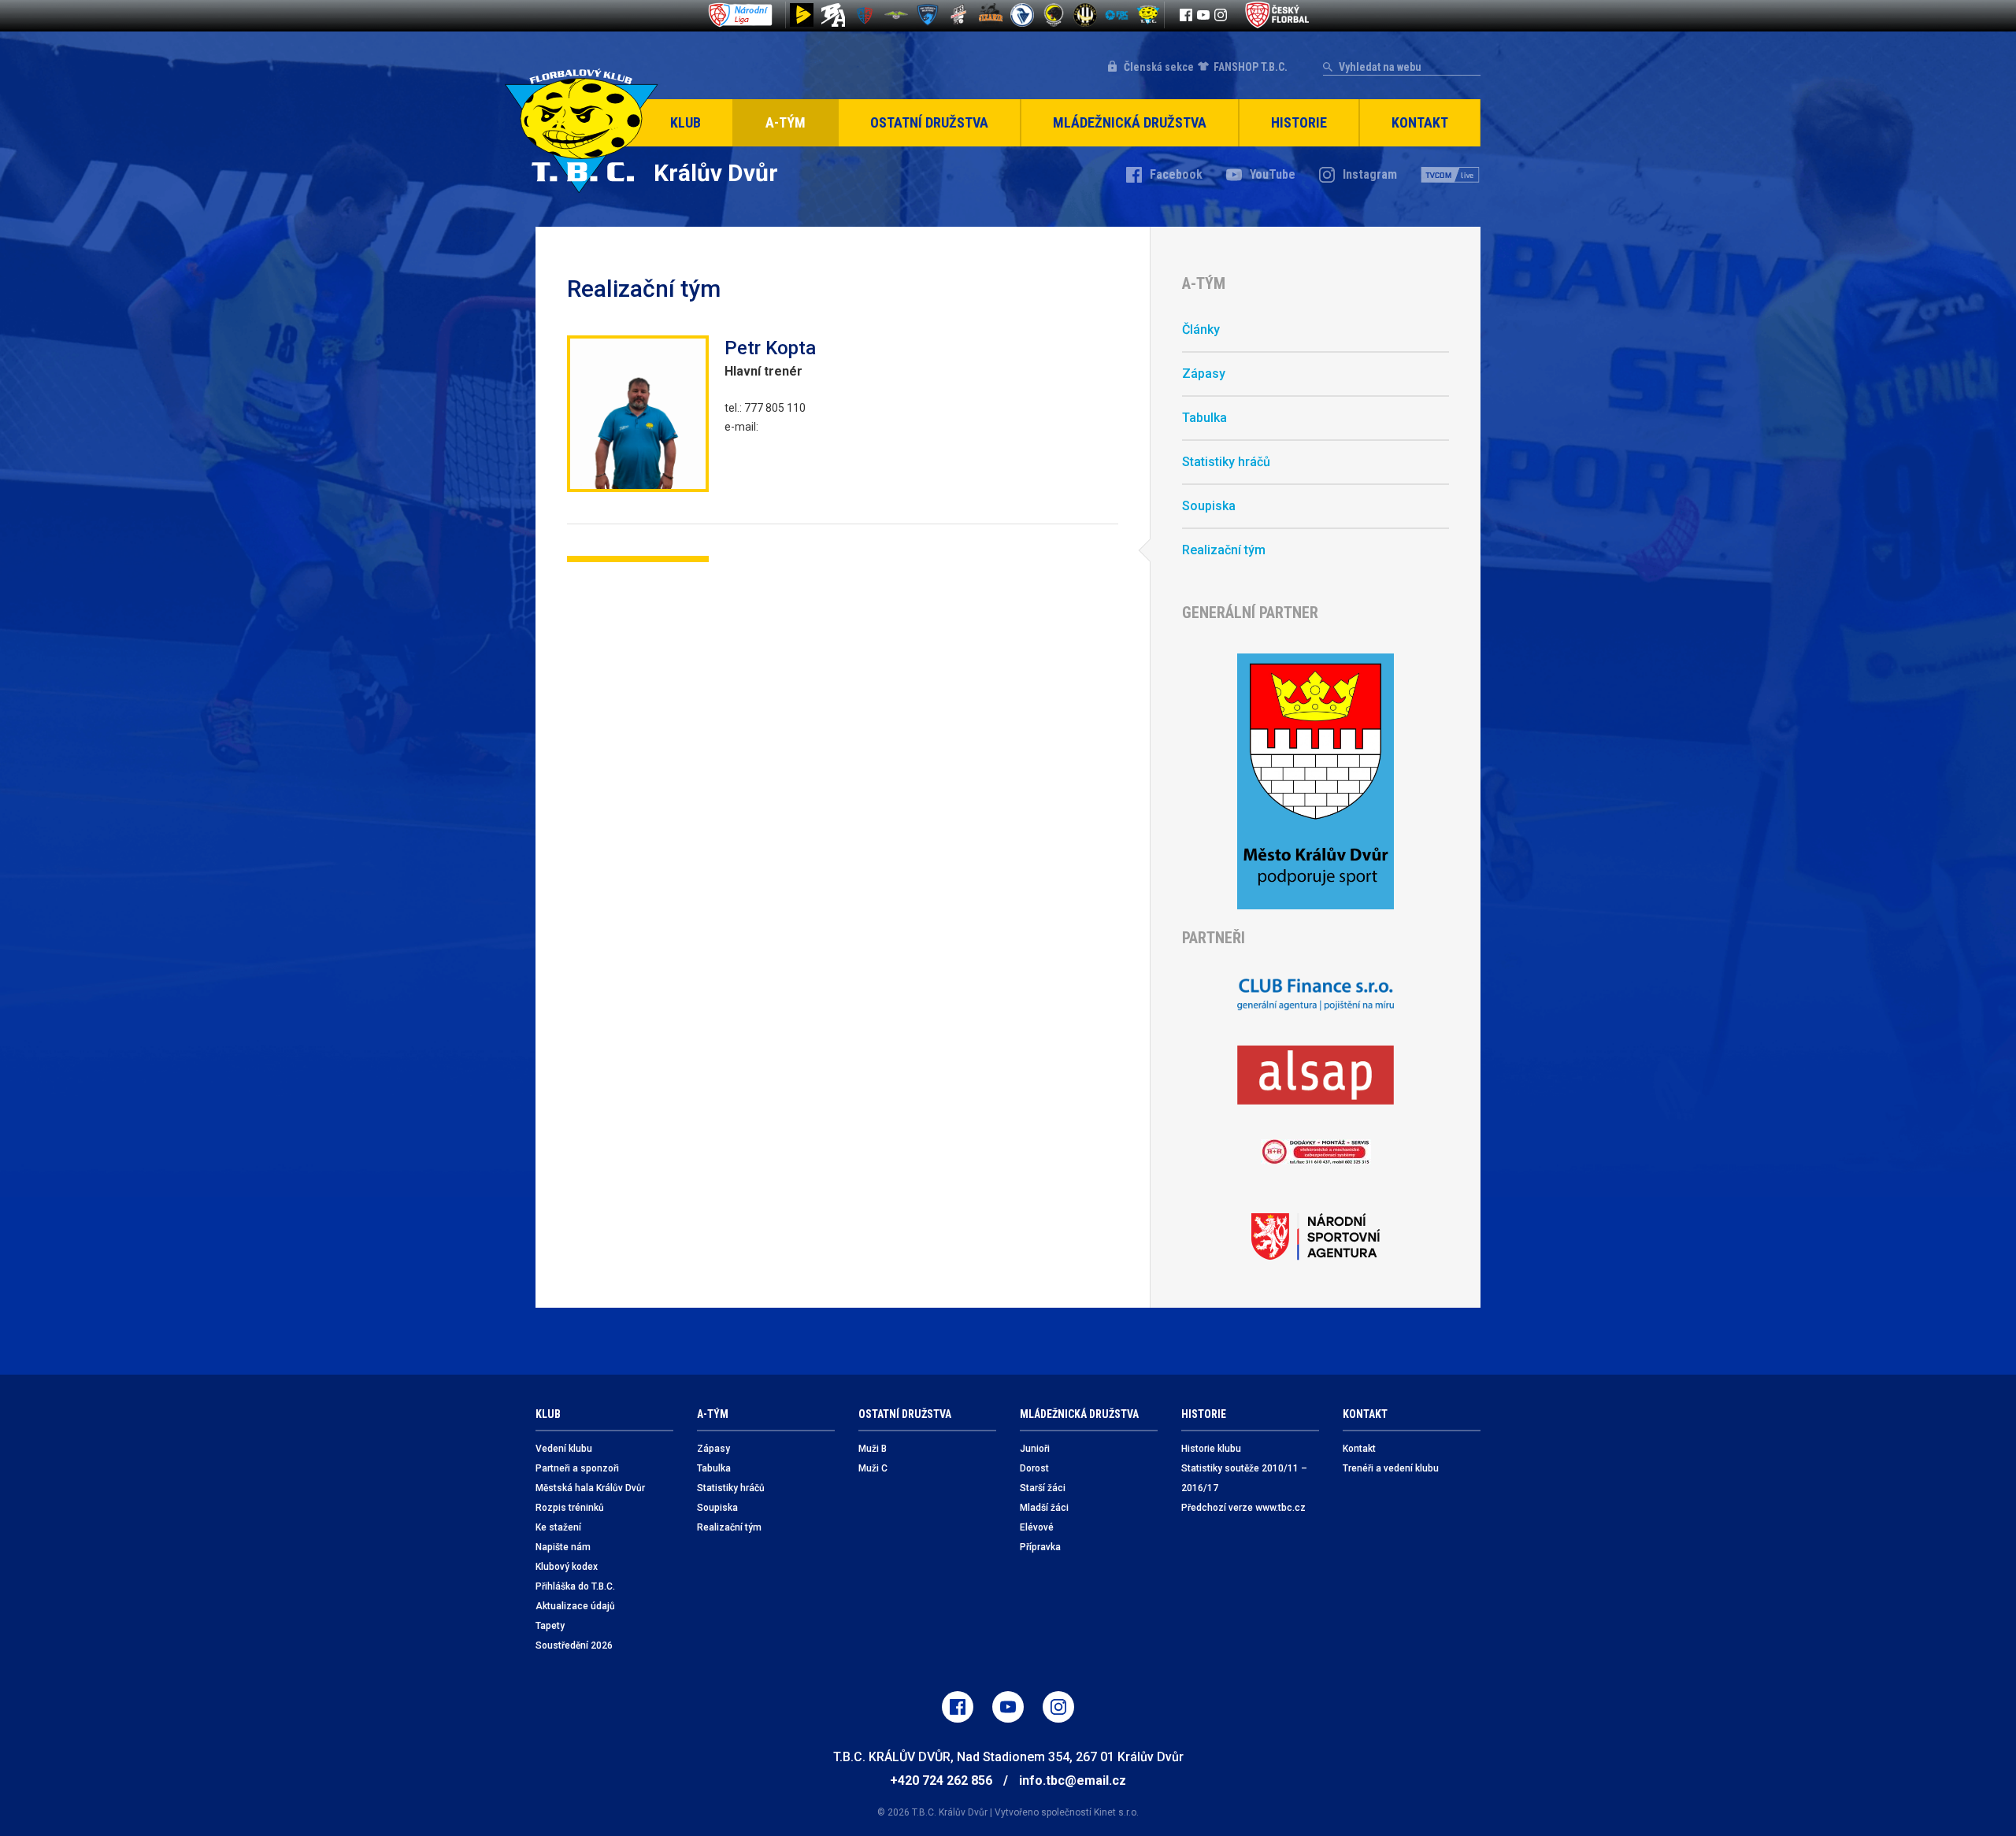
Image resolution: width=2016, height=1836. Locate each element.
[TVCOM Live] (1451, 175)
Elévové (1037, 1527)
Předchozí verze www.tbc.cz (1243, 1508)
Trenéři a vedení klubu (1391, 1468)
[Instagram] (1221, 15)
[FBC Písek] (896, 15)
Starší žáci (1043, 1488)
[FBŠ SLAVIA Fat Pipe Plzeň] (959, 15)
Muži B (873, 1449)
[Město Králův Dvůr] (1316, 781)
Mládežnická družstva (1130, 122)
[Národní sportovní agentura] (1316, 1237)
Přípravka (1040, 1547)
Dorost (1034, 1468)
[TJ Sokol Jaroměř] (1022, 15)
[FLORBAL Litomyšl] (865, 15)
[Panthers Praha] (1054, 15)
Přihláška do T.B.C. (575, 1586)
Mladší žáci (1044, 1508)
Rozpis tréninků (570, 1508)
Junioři (1035, 1449)
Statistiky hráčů (1226, 462)
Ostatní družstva (929, 122)
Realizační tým (1224, 550)
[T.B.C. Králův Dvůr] (1148, 15)
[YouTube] (1203, 15)
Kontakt (1420, 122)
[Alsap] (1316, 1075)
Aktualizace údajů (575, 1606)
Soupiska (1209, 506)
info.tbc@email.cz (1073, 1780)
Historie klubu (1211, 1449)
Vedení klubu (564, 1449)
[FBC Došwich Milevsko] (928, 15)
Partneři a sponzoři (577, 1468)
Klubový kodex (567, 1567)
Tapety (550, 1626)
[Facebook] (1186, 15)
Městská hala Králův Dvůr (590, 1488)
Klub (686, 122)
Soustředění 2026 (574, 1645)
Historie (1299, 122)
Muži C (873, 1468)
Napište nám (563, 1547)
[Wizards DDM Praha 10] (991, 15)
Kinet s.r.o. (1116, 1812)
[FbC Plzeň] (1117, 15)
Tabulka (1204, 418)
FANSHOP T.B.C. (1251, 67)
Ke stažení (558, 1527)
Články (1201, 329)
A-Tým (786, 122)
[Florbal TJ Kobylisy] (1085, 15)
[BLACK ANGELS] (833, 15)
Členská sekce (1159, 67)
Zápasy (1204, 374)
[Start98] (802, 15)
